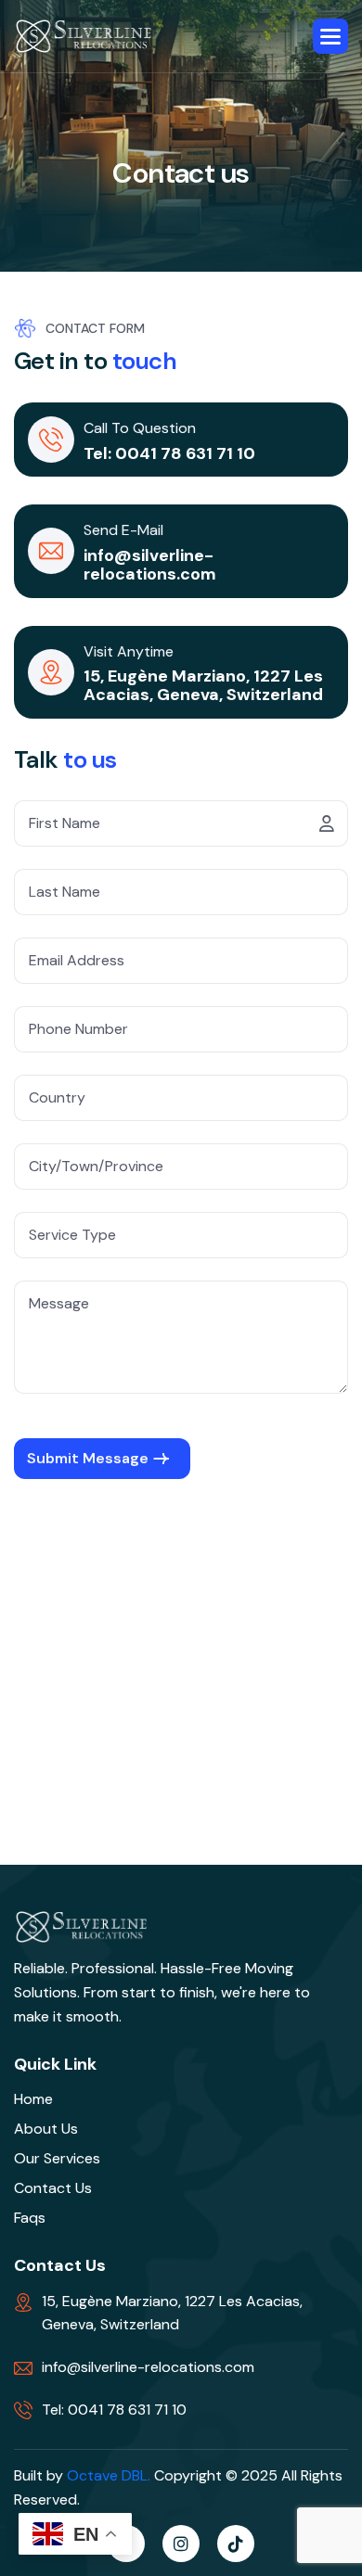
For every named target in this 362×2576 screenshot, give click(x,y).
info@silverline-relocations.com (150, 565)
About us (46, 2129)
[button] (330, 36)
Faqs (30, 2218)
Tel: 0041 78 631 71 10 (169, 453)
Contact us (53, 2188)
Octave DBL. (109, 2475)
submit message (88, 1458)
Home (33, 2099)
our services (57, 2158)
